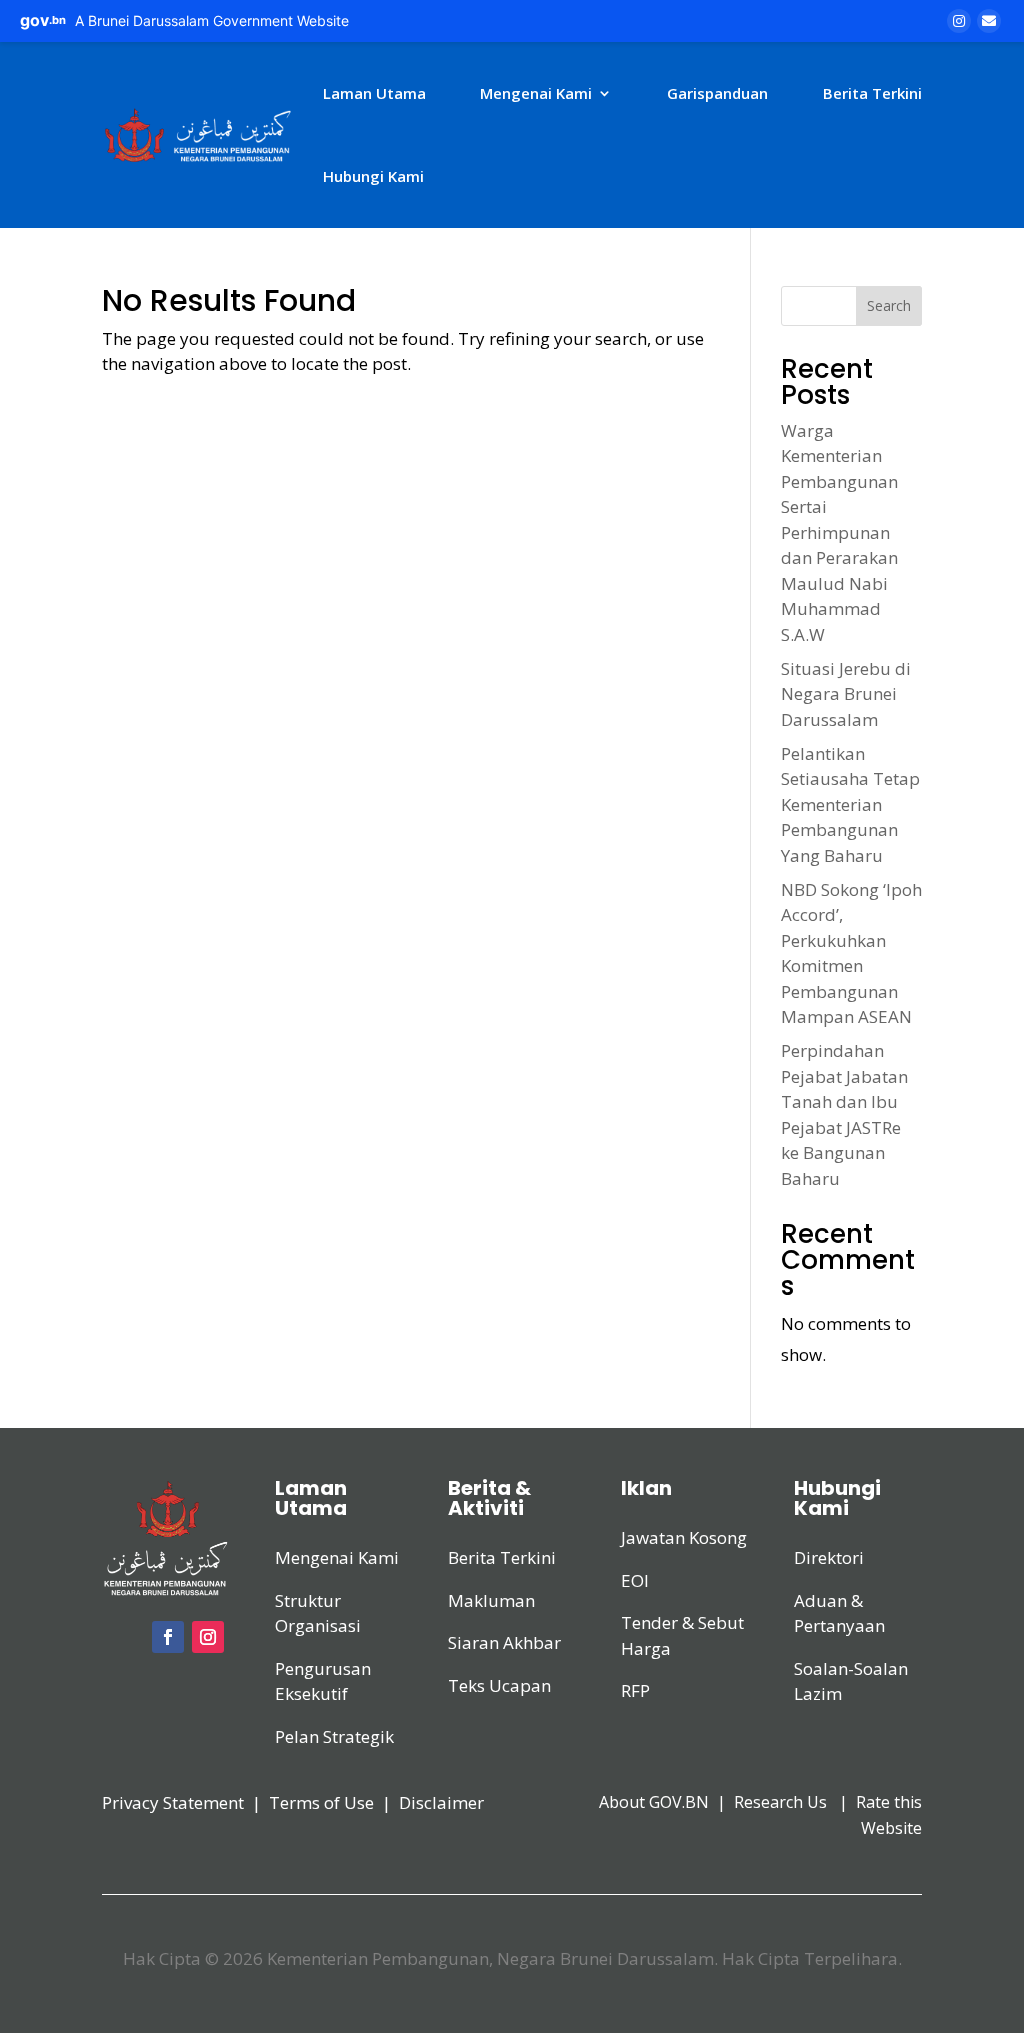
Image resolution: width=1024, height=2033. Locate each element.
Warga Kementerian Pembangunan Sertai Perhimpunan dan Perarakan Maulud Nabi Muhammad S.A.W (839, 532)
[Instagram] (959, 21)
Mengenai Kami (536, 93)
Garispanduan (717, 93)
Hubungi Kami (373, 176)
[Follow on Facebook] (168, 1637)
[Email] (989, 21)
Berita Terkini (872, 93)
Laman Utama (374, 93)
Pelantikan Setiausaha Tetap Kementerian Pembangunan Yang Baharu (850, 804)
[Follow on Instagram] (208, 1637)
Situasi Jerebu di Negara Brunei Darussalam (846, 694)
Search (889, 305)
